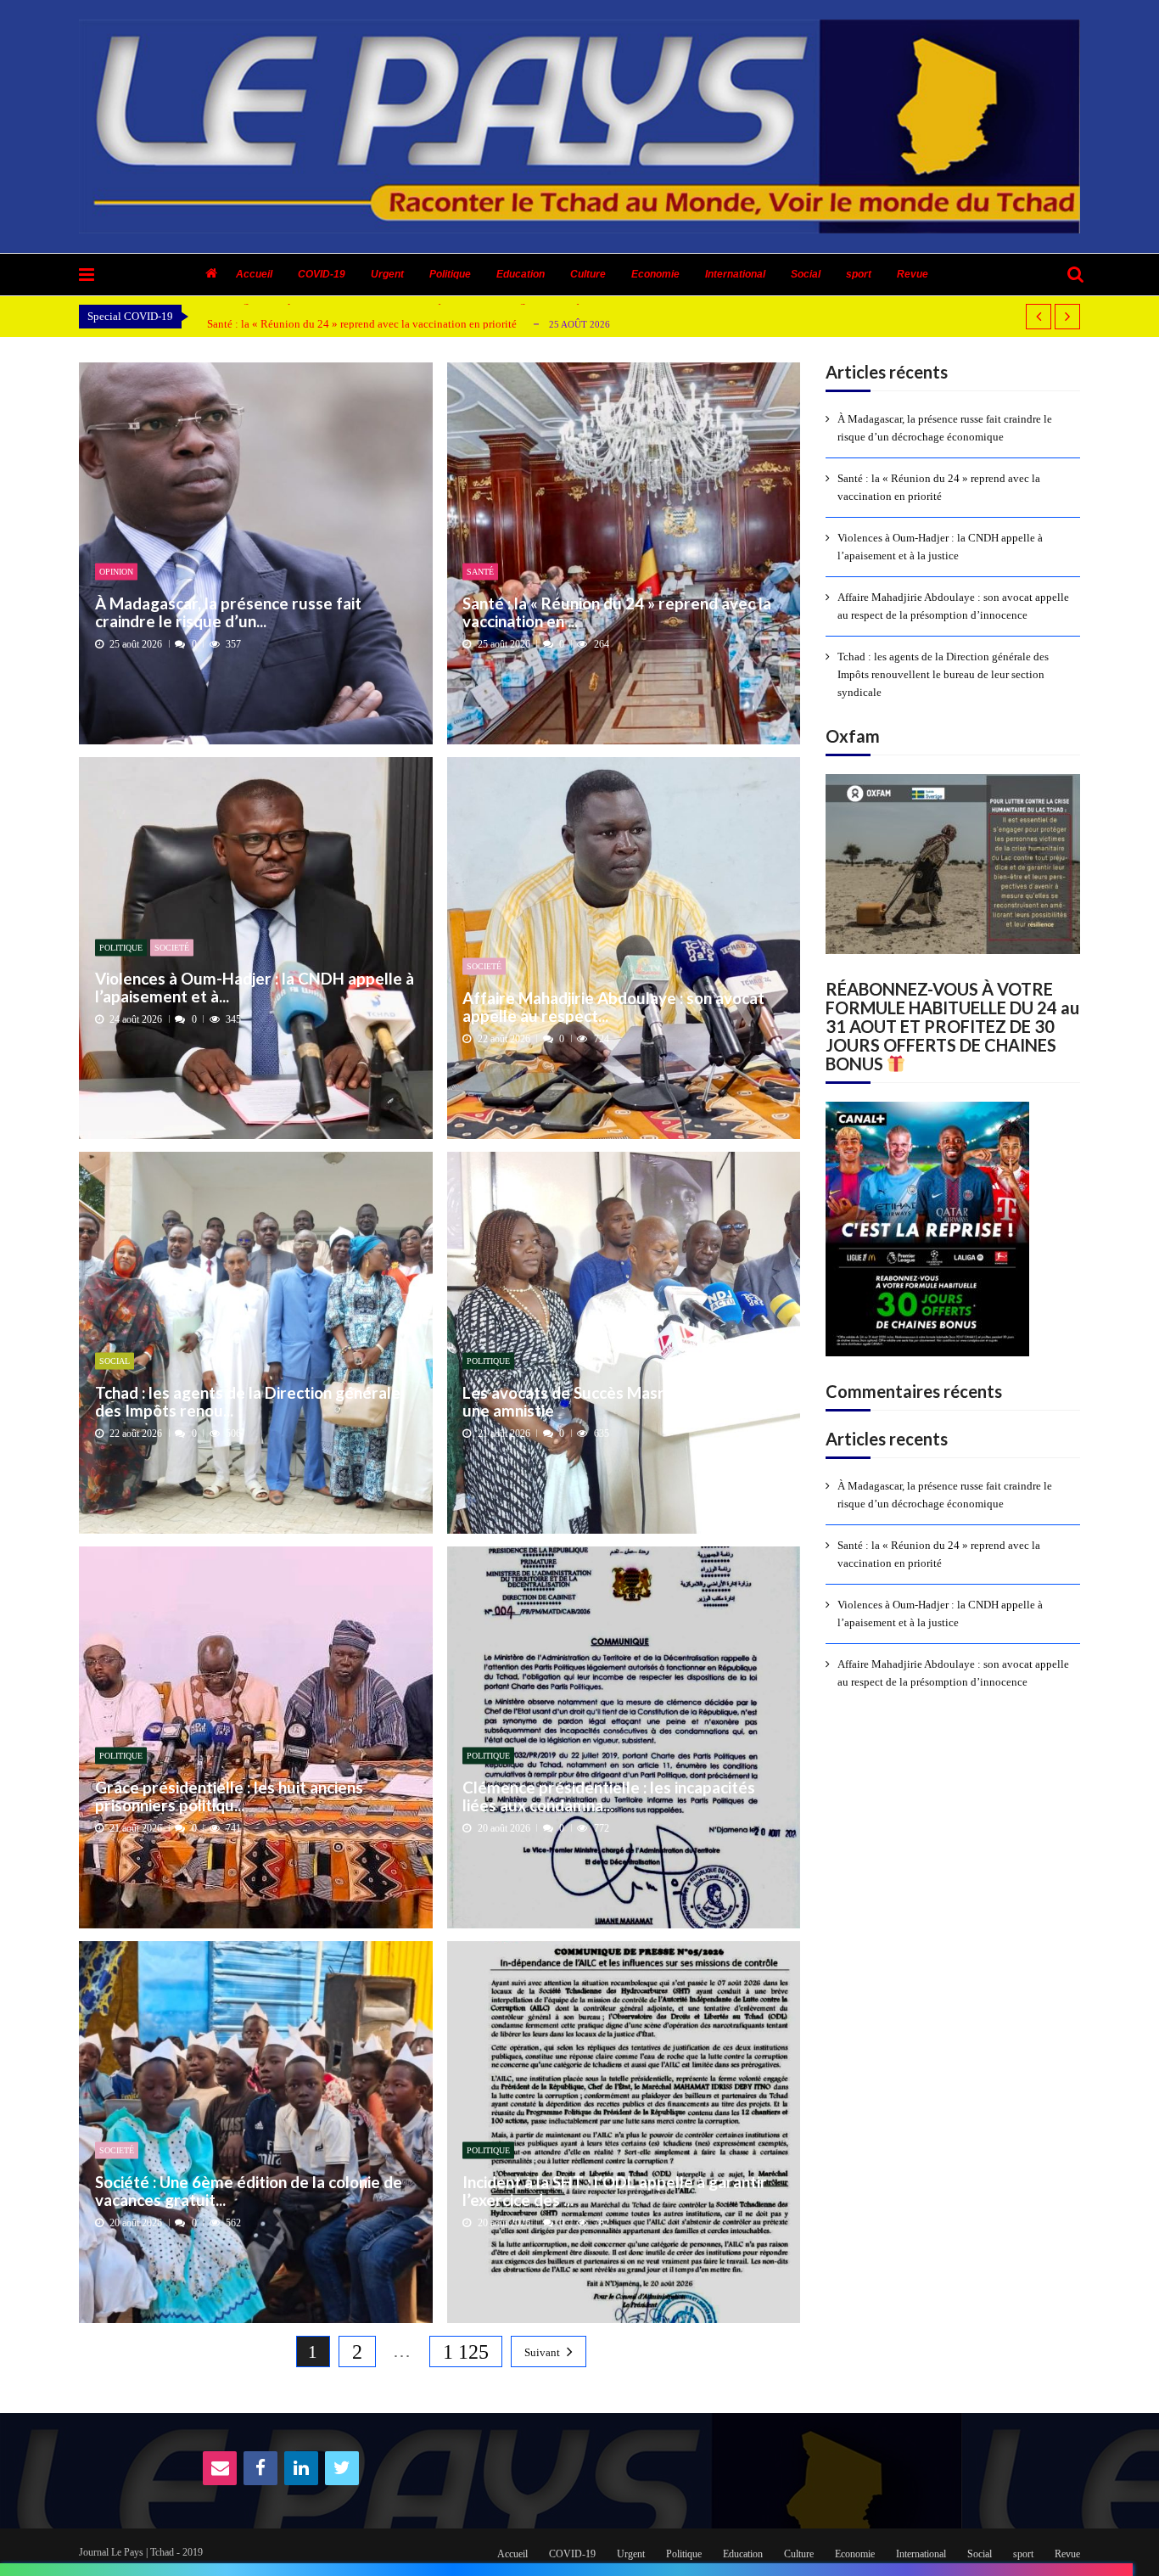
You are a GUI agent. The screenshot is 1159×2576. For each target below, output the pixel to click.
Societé (172, 947)
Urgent (387, 274)
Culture (588, 274)
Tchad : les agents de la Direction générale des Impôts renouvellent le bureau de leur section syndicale (943, 674)
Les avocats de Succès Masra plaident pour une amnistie (618, 1401)
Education (521, 274)
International (735, 274)
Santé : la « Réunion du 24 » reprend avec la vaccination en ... (617, 612)
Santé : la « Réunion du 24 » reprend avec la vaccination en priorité (362, 324)
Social (806, 274)
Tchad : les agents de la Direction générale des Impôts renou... (248, 1401)
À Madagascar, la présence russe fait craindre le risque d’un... (228, 612)
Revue (913, 274)
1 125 (466, 2352)
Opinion (116, 572)
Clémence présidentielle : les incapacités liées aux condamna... (609, 1796)
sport (859, 274)
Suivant (542, 2352)
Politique (450, 274)
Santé (480, 572)
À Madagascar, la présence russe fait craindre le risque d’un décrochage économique (945, 428)
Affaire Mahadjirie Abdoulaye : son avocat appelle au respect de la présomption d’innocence (953, 606)
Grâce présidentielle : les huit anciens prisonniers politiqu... (229, 1796)
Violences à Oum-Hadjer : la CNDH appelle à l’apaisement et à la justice (940, 547)
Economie (655, 274)
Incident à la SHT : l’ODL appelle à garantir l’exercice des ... (615, 2190)
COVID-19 (322, 274)
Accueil (254, 274)
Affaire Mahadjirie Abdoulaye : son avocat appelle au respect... (613, 1006)
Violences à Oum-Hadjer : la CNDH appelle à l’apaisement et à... (255, 988)
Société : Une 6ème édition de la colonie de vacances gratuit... (249, 2190)
